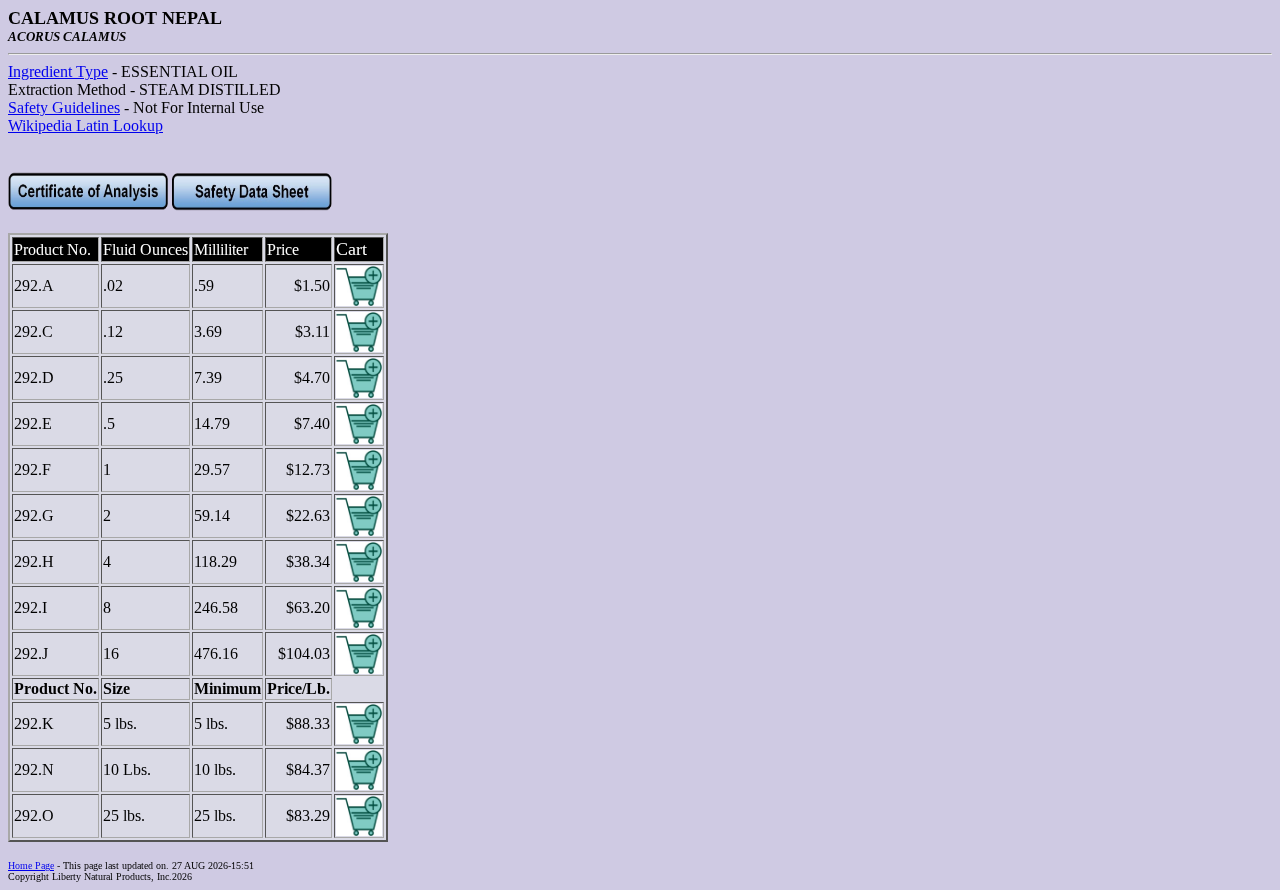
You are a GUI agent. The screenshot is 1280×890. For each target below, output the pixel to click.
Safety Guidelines (64, 107)
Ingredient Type (58, 71)
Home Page (31, 865)
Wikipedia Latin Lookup (85, 125)
